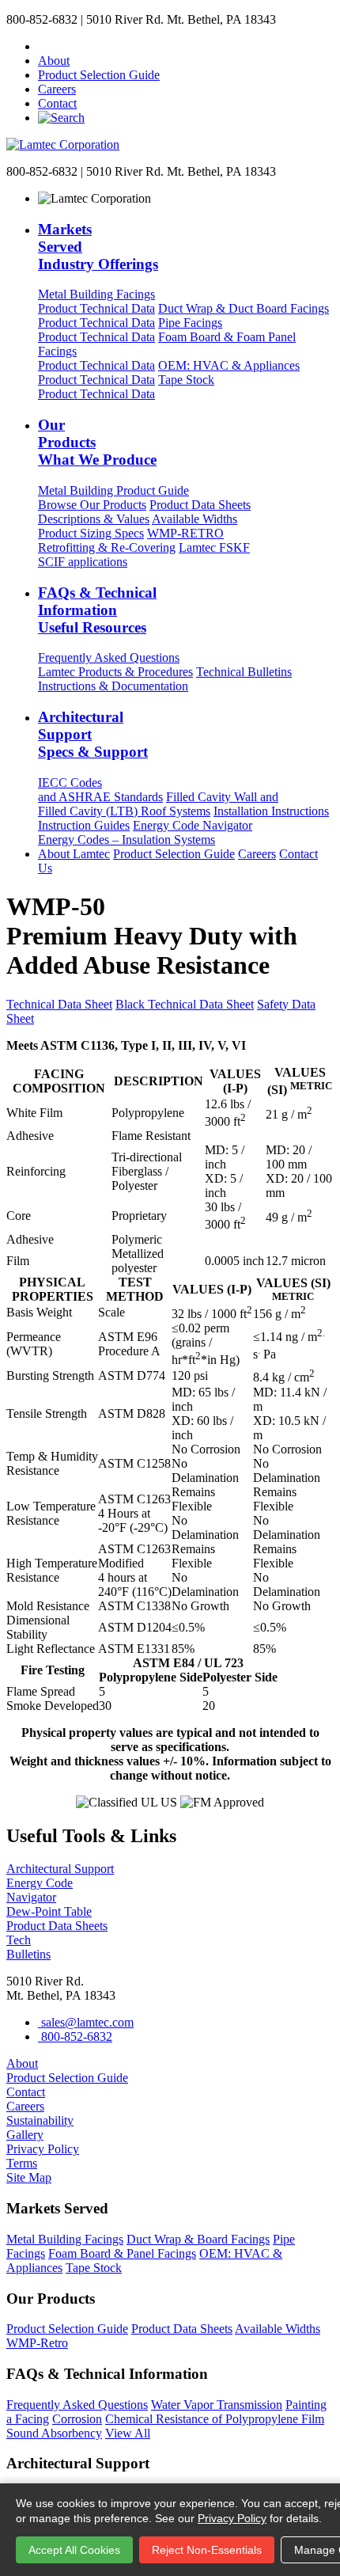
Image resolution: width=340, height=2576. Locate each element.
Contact (57, 103)
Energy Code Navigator (145, 832)
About (54, 61)
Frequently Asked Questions (115, 665)
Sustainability (40, 2120)
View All (128, 2433)
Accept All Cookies (74, 2550)
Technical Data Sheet (59, 1004)
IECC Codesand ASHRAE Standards (100, 790)
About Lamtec (74, 854)
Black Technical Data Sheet (185, 1004)
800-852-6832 (75, 2036)
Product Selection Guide (99, 75)
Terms (22, 2163)
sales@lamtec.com (86, 2022)
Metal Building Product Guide (113, 498)
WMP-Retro (37, 2343)
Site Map (29, 2177)
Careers (57, 89)
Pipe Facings (130, 330)
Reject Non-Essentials (207, 2550)
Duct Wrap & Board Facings (198, 2239)
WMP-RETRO (131, 540)
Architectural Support (60, 1869)
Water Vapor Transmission (217, 2405)
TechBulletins (28, 1947)
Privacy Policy (232, 2518)
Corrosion (77, 2419)
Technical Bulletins (165, 679)
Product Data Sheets (144, 512)
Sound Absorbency (54, 2433)
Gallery (25, 2135)
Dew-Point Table (49, 1911)
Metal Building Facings (96, 301)
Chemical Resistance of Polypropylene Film (215, 2419)
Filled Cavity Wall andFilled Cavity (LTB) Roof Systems (158, 804)
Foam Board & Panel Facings (122, 2253)
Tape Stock (126, 387)
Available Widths (138, 526)
